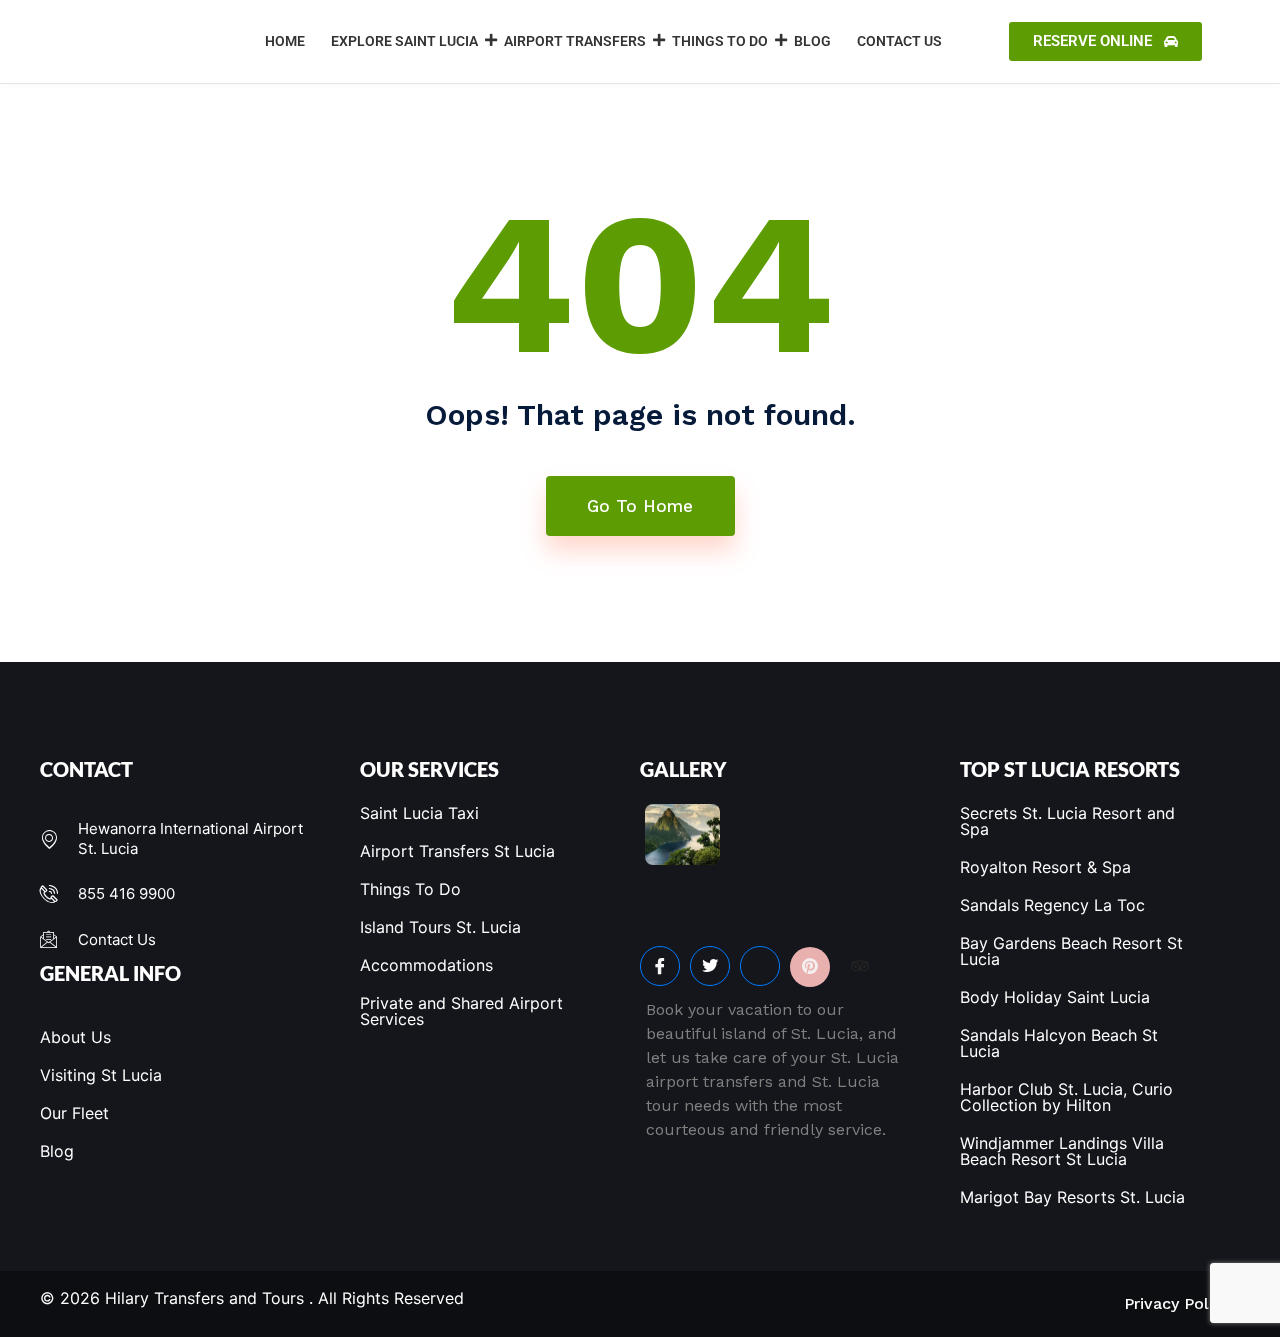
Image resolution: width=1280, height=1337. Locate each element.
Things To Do (720, 41)
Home (285, 41)
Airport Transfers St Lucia (457, 851)
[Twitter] (710, 966)
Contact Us (899, 41)
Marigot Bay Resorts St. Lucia (1072, 1197)
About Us (75, 1037)
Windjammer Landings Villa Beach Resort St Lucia (1062, 1151)
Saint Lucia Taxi (419, 813)
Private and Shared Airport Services (461, 1011)
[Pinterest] (810, 967)
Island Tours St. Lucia (440, 927)
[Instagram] (760, 966)
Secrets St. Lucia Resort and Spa (1067, 821)
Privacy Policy (1177, 1303)
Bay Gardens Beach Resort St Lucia (1071, 951)
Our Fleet (74, 1113)
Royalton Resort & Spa (1045, 867)
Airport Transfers (575, 41)
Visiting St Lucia (101, 1075)
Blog (812, 41)
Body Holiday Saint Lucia (1055, 997)
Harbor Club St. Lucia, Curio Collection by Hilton (1066, 1097)
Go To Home (640, 506)
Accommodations (426, 965)
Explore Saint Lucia (404, 41)
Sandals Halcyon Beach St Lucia (1059, 1043)
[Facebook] (660, 966)
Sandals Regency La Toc (1052, 905)
